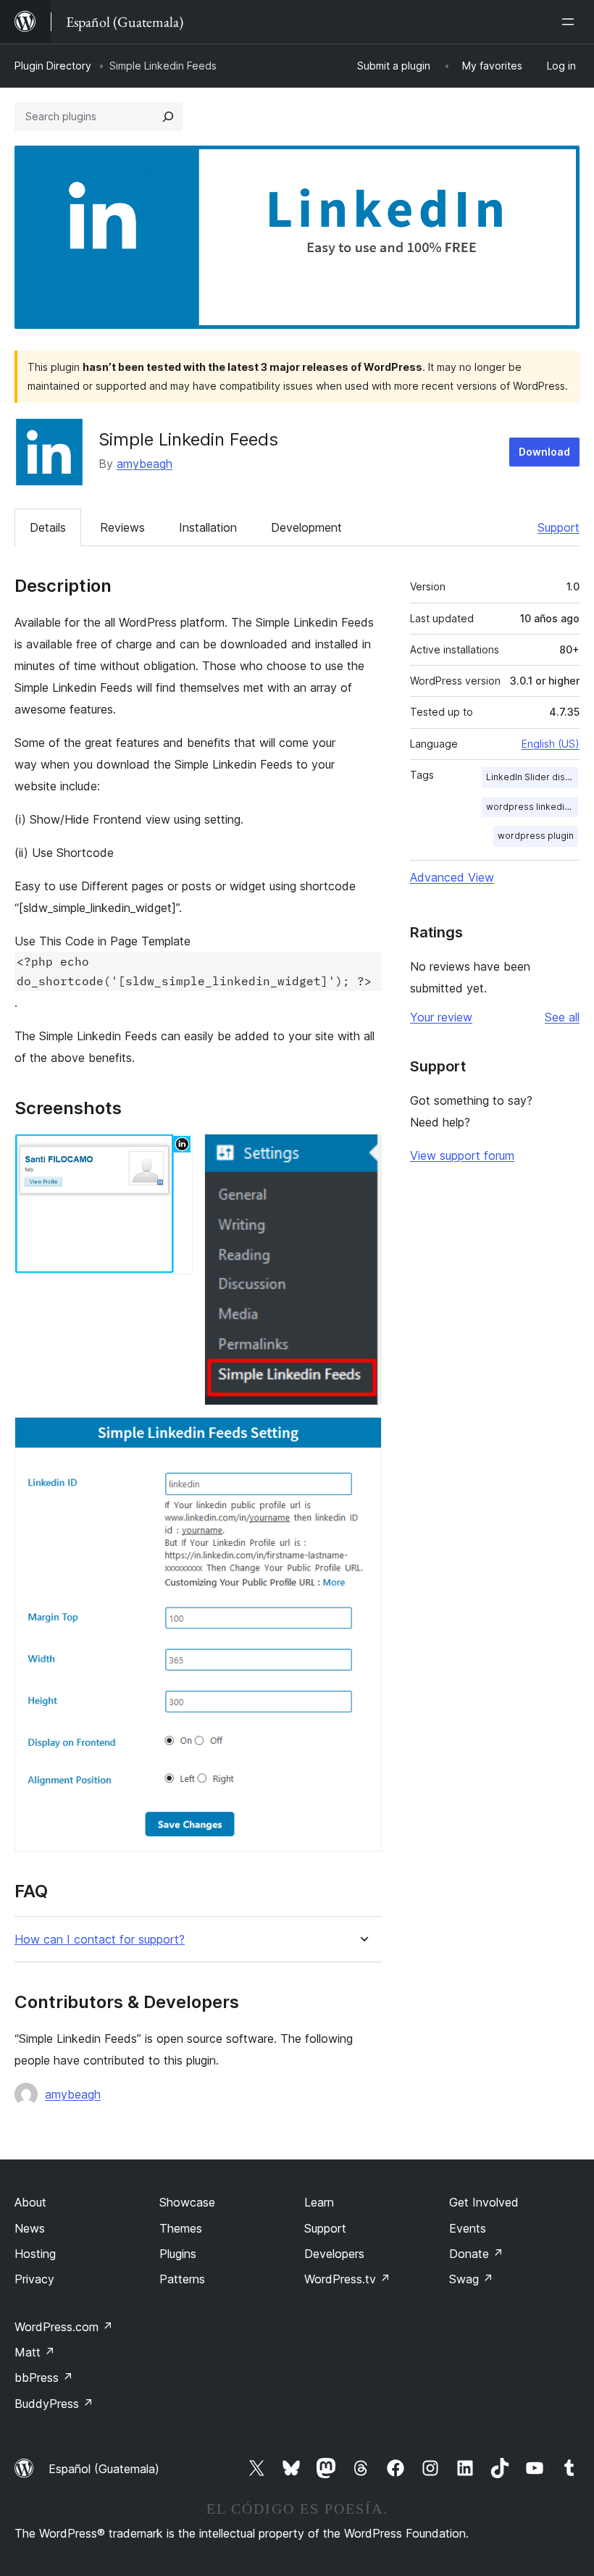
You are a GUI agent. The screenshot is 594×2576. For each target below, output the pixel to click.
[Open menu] (571, 22)
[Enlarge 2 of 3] (362, 1153)
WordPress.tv (347, 2279)
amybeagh (145, 464)
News (30, 2228)
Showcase (187, 2202)
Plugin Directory (53, 66)
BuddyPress (54, 2404)
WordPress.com (64, 2327)
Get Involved (484, 2202)
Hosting (35, 2254)
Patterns (182, 2279)
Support (559, 527)
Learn (319, 2202)
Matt (35, 2352)
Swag (471, 2279)
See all (562, 1017)
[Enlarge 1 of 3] (173, 1153)
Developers (334, 2254)
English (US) (551, 744)
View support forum (462, 1155)
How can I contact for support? (100, 1940)
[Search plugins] (168, 117)
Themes (181, 2228)
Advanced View (452, 877)
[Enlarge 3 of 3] (362, 1437)
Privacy (34, 2279)
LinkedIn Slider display (532, 777)
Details (48, 527)
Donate (476, 2254)
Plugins (178, 2254)
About (30, 2202)
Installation (208, 527)
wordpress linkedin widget (532, 807)
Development (306, 527)
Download (544, 452)
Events (468, 2228)
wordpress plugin (536, 836)
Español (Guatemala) (104, 2469)
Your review (441, 1017)
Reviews (122, 527)
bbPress (44, 2378)
